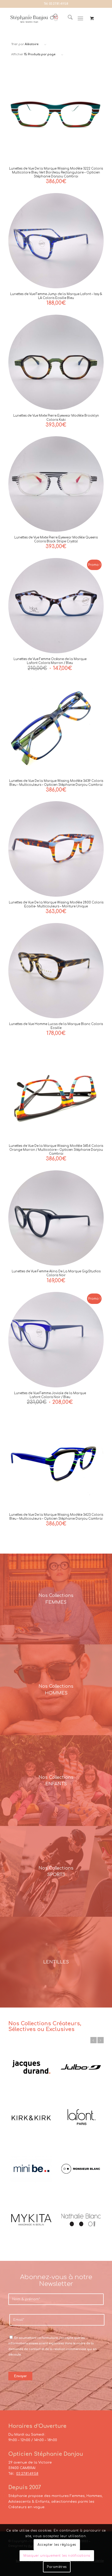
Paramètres (57, 2567)
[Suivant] (101, 2040)
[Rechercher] (68, 19)
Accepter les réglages (57, 2545)
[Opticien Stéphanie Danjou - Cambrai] (34, 19)
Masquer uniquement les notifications (57, 2556)
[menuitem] (68, 19)
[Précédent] (94, 2040)
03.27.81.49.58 (59, 4)
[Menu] (80, 19)
